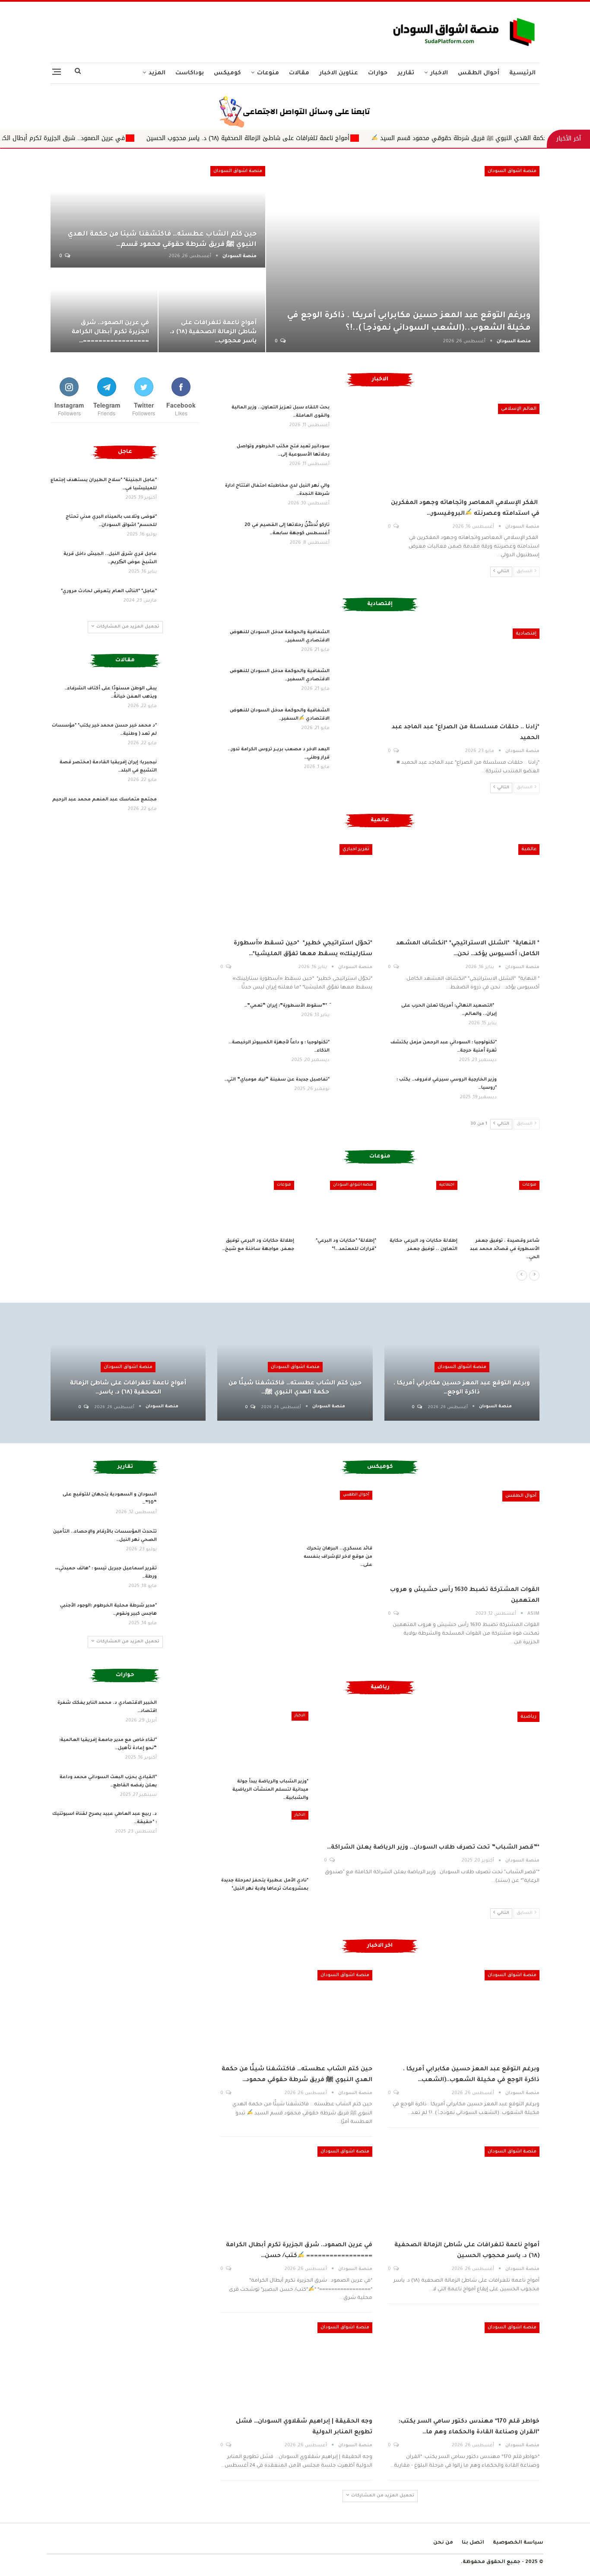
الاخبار (439, 73)
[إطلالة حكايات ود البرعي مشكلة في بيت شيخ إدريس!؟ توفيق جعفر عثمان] (503, 1207)
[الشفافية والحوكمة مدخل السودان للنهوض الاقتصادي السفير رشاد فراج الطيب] (354, 642)
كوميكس (227, 73)
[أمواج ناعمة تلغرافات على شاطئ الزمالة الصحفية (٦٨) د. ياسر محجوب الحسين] (212, 310)
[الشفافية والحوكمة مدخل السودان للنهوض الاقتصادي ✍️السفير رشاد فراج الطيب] (354, 721)
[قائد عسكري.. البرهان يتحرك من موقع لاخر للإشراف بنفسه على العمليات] (337, 1516)
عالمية (529, 849)
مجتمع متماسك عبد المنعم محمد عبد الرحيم (104, 800)
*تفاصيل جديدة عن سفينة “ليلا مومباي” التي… (277, 1080)
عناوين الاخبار (339, 73)
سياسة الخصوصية (518, 2543)
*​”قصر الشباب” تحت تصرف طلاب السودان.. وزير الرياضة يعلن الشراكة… (433, 1848)
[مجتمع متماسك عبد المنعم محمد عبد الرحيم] (181, 810)
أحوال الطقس (479, 73)
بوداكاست (190, 73)
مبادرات (447, 1185)
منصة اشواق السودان (512, 171)
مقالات (299, 73)
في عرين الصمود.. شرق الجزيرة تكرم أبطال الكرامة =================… (110, 332)
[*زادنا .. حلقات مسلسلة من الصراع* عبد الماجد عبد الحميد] (464, 673)
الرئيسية (522, 73)
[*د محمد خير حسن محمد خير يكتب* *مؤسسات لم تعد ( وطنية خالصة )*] (181, 736)
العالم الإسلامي (519, 409)
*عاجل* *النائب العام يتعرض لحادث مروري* (109, 591)
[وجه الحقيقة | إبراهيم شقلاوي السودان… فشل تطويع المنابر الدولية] (296, 2366)
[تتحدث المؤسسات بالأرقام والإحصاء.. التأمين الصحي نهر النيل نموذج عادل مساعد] (181, 1542)
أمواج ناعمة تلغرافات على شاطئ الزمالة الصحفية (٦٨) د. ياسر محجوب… (213, 332)
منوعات (268, 73)
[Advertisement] (210, 30)
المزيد (157, 73)
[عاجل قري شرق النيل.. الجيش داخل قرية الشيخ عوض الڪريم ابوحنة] (181, 564)
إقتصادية (526, 634)
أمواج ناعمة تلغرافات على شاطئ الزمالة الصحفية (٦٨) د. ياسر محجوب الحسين (364, 138)
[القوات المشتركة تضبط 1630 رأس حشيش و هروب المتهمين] (464, 1535)
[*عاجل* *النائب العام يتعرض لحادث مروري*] (181, 601)
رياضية (528, 1717)
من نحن (443, 2543)
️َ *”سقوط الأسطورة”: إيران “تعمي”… (287, 1006)
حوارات (378, 73)
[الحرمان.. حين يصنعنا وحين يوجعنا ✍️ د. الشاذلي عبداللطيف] (257, 1207)
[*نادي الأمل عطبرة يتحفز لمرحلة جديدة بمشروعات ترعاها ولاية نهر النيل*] (264, 1842)
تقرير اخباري (356, 849)
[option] (380, 1226)
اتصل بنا (473, 2543)
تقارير (406, 73)
